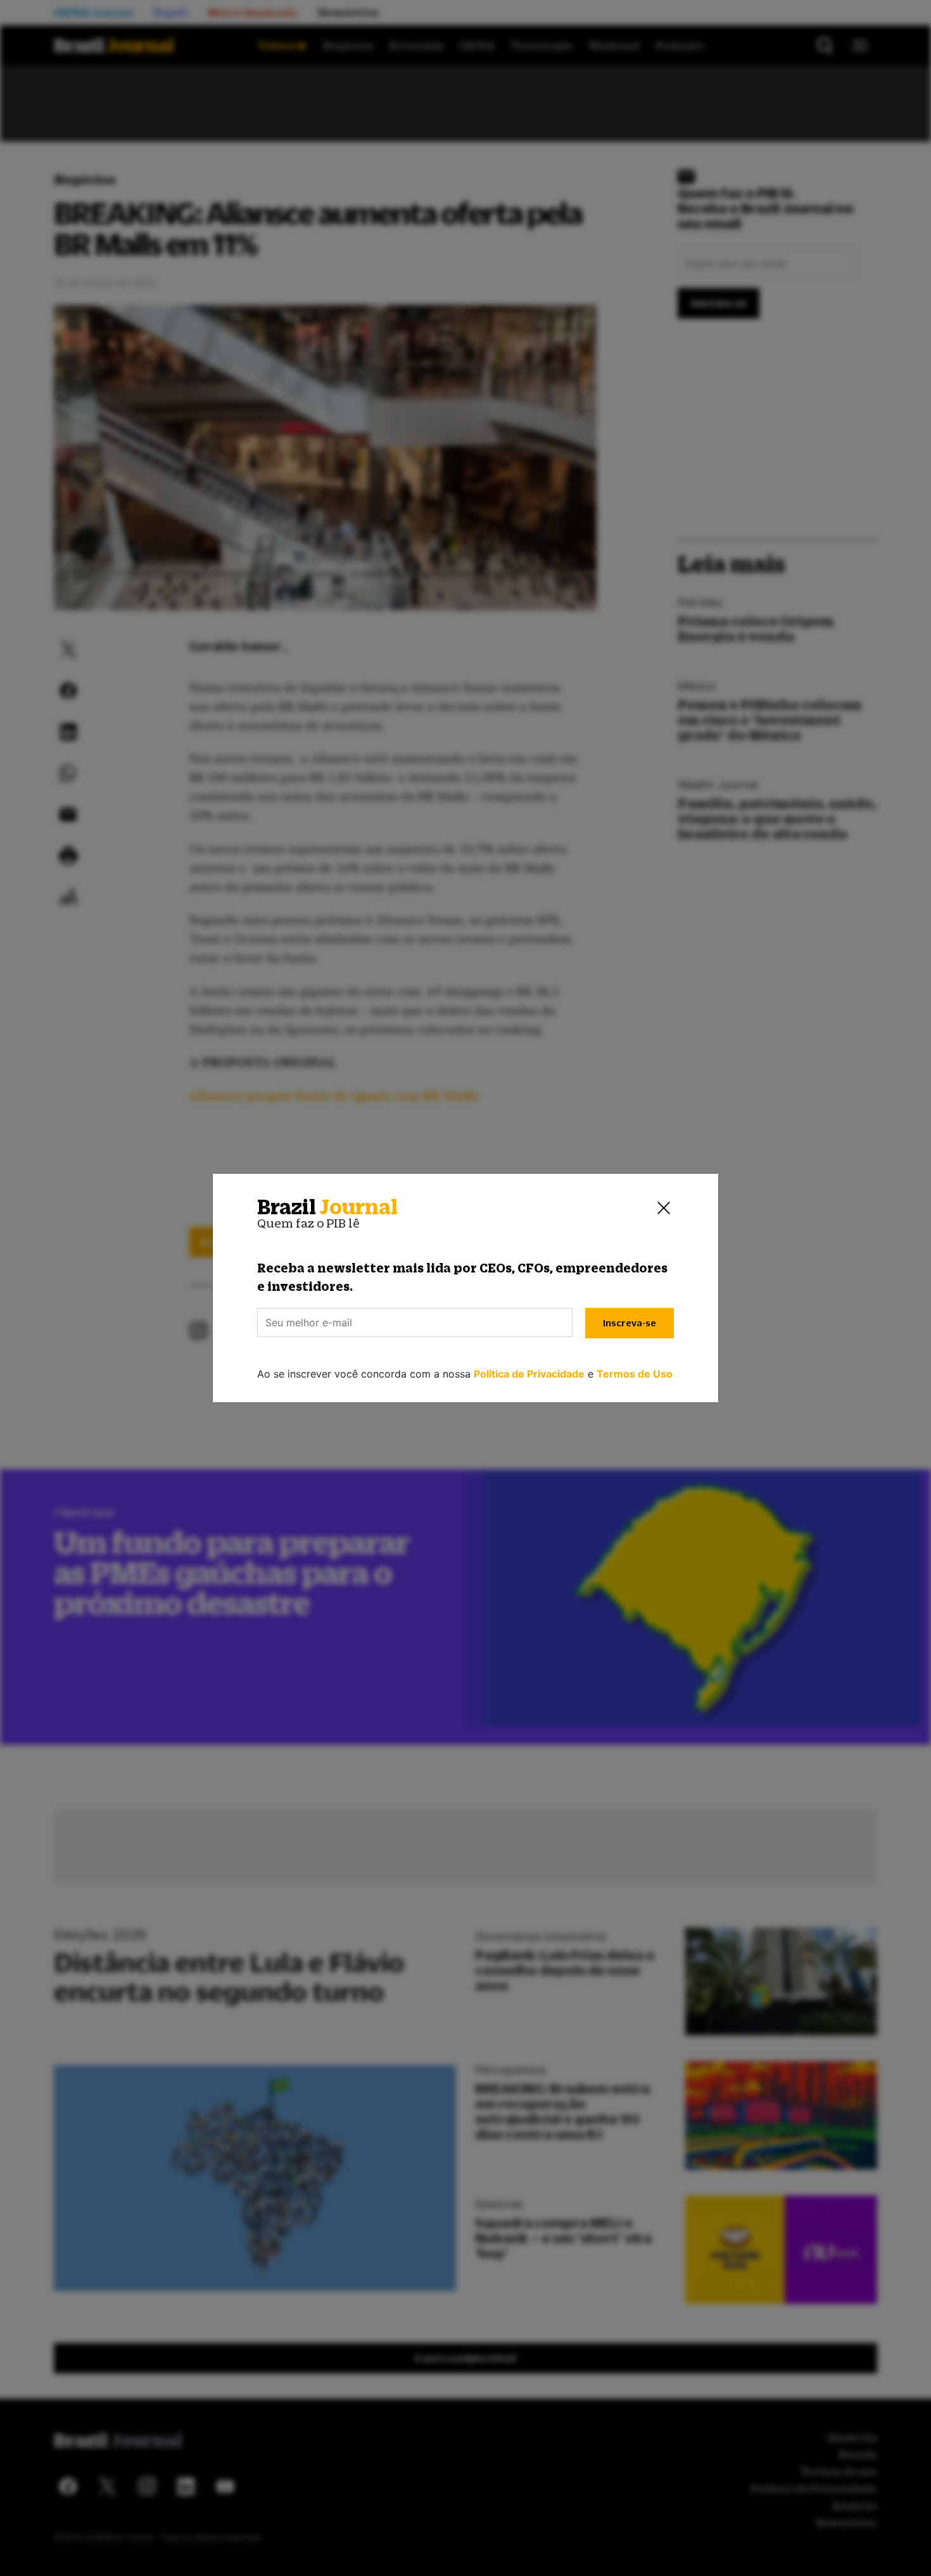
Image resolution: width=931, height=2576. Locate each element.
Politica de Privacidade (529, 1374)
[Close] (664, 1207)
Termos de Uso (635, 1374)
